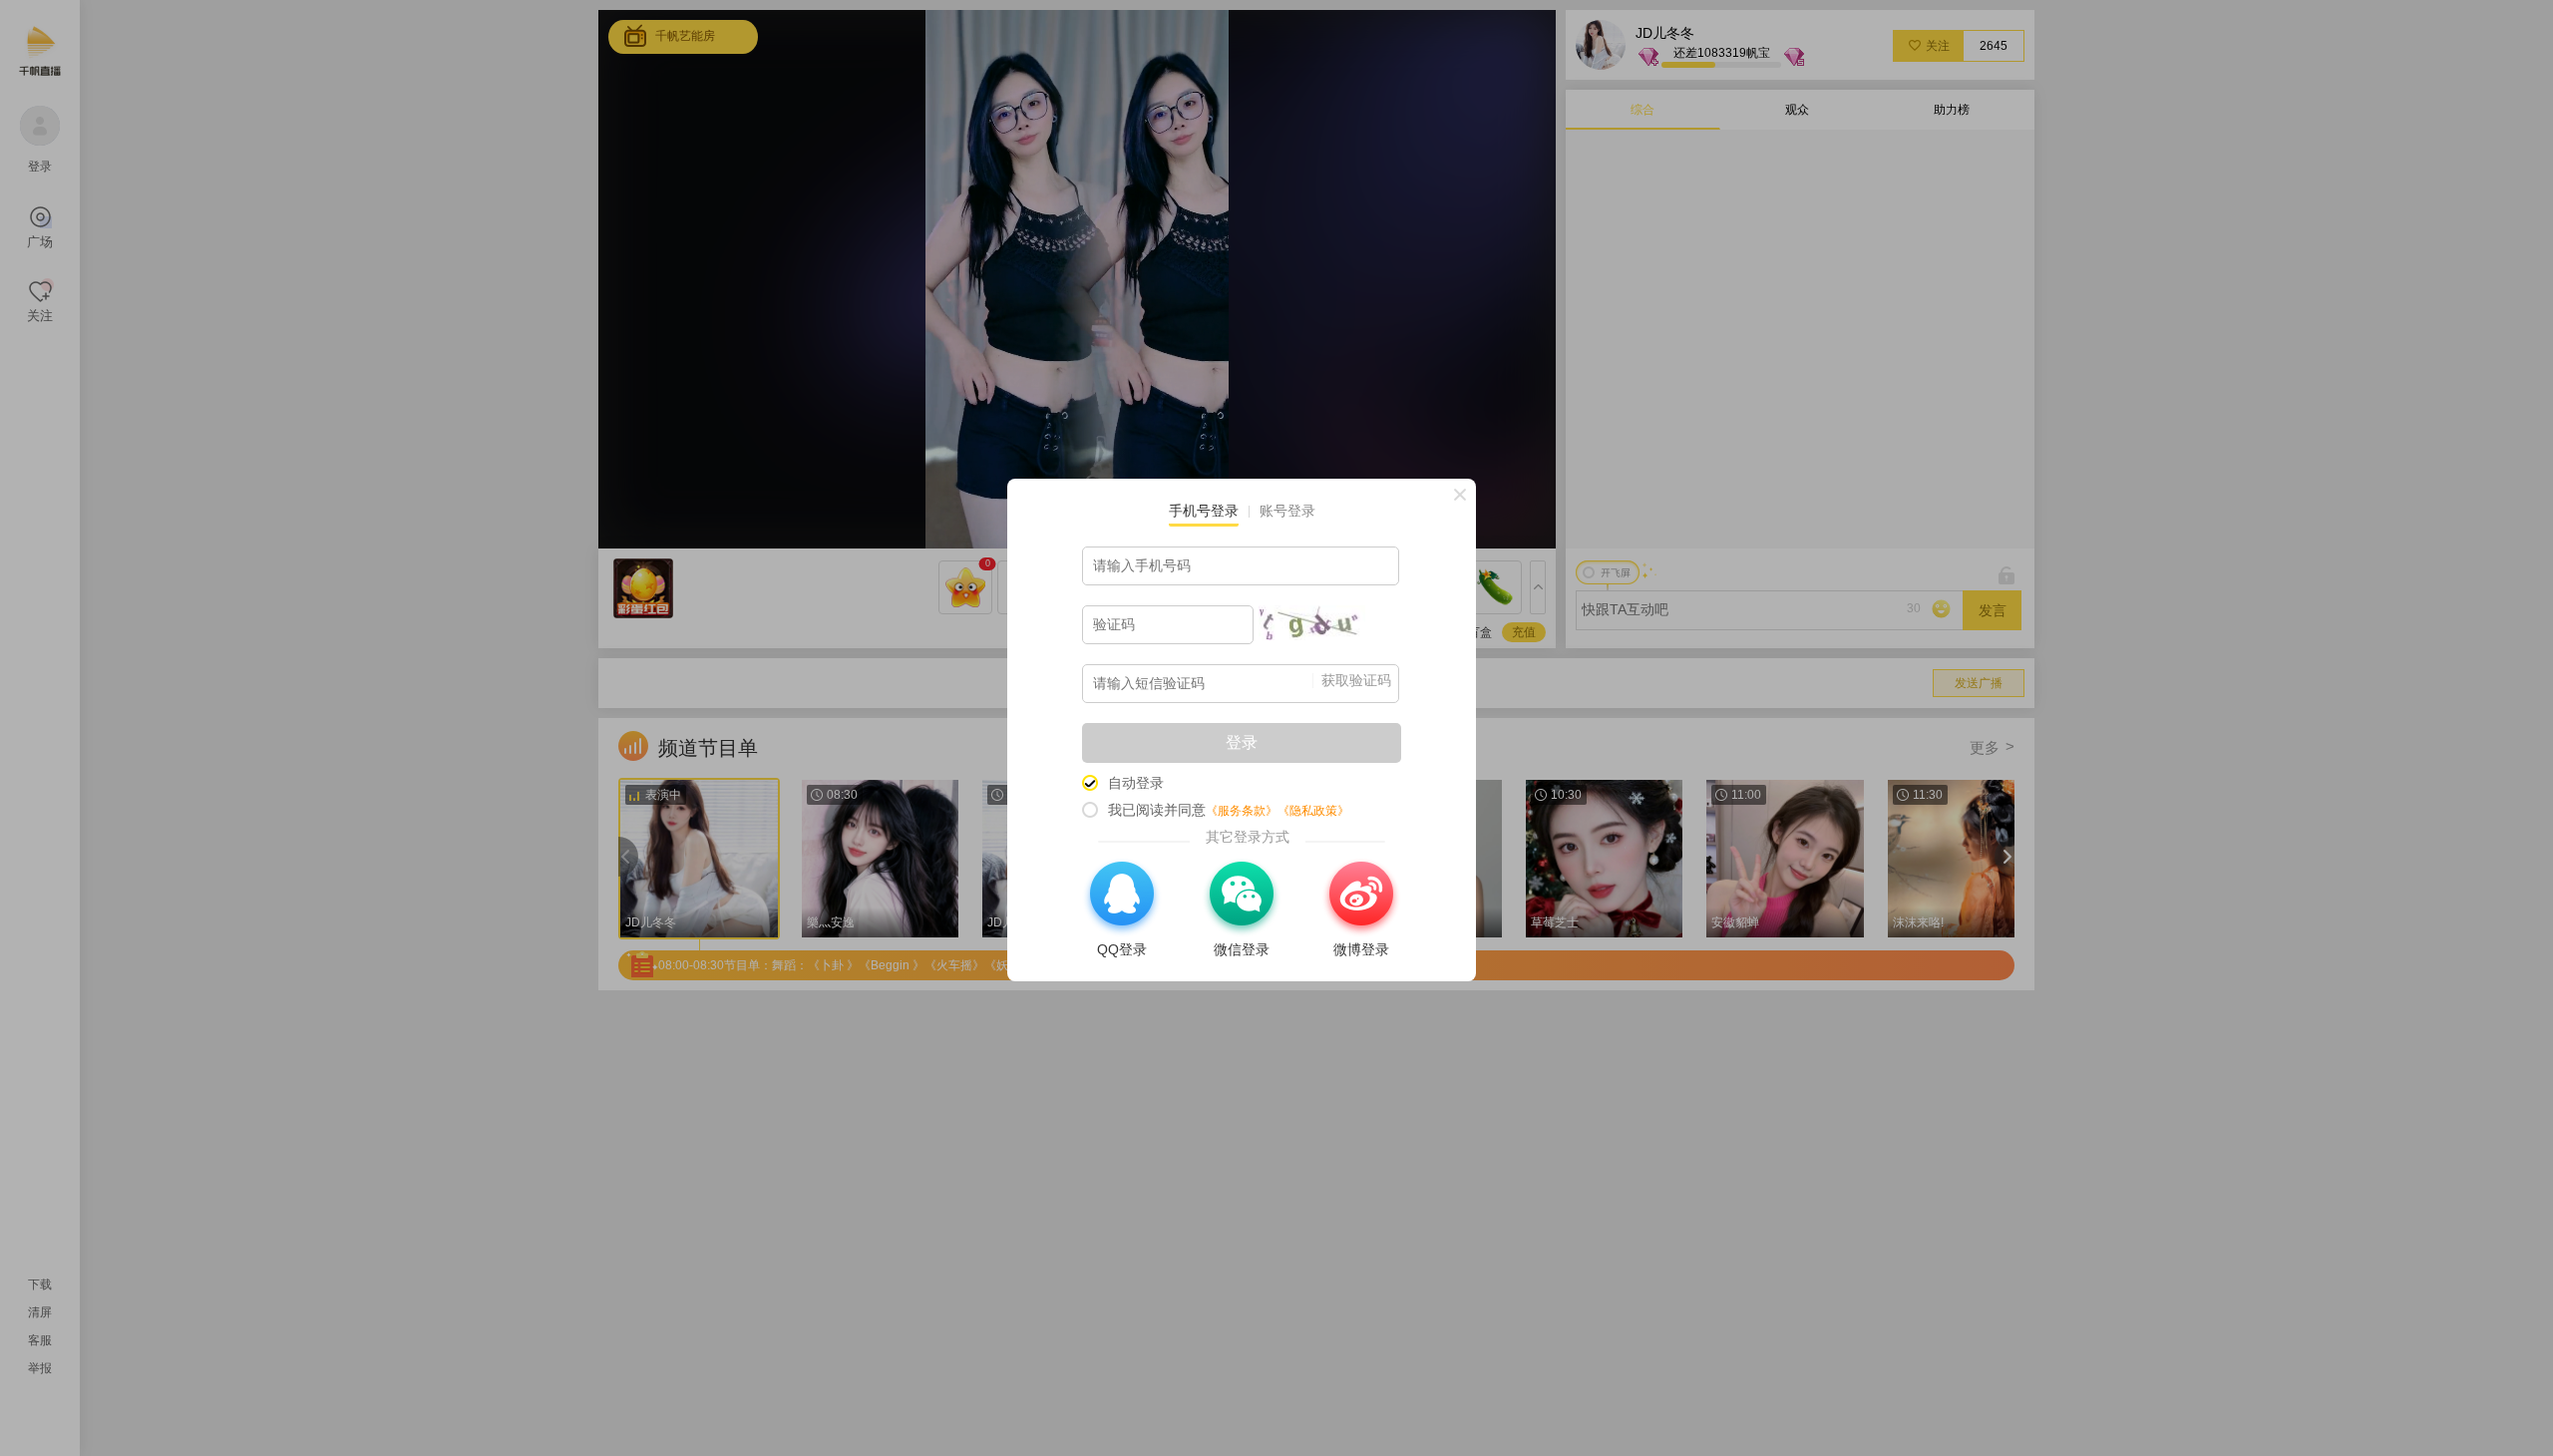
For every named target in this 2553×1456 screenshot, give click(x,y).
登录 (1242, 742)
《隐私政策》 (1313, 811)
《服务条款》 (1242, 811)
